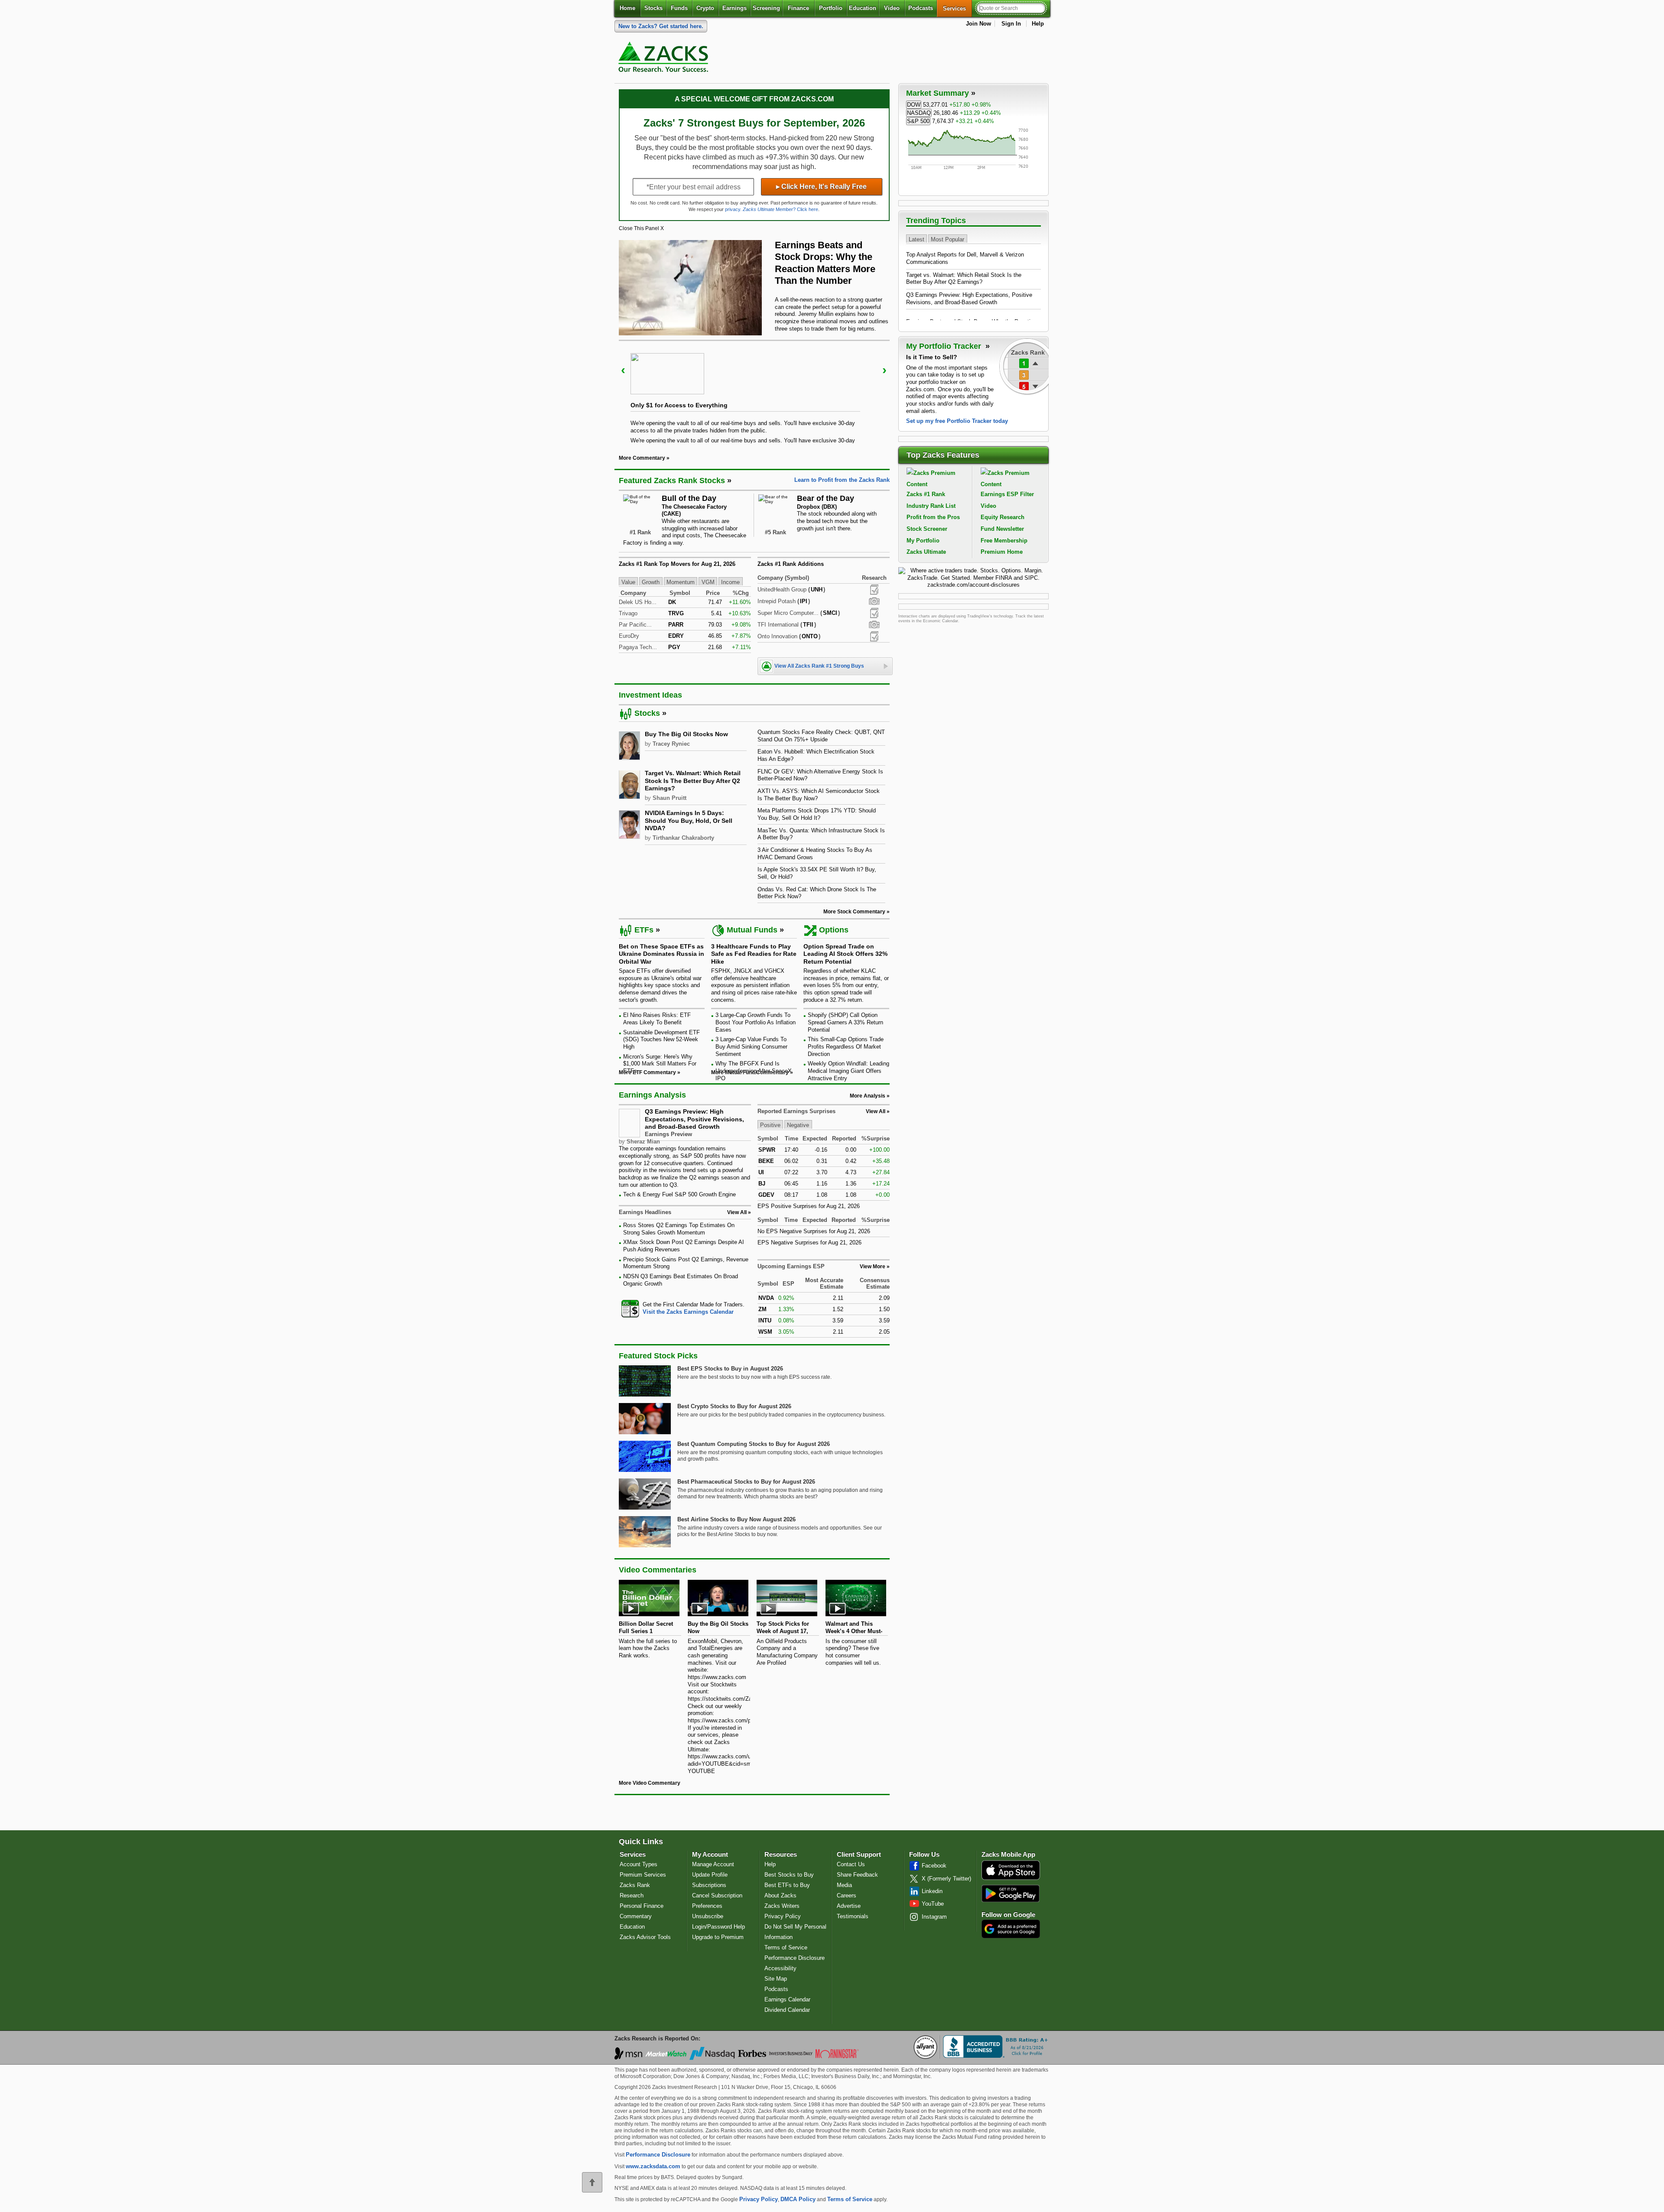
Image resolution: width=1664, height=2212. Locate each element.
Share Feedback (857, 1875)
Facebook (934, 1866)
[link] (665, 59)
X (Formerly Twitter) (946, 1879)
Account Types (639, 1864)
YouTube (933, 1904)
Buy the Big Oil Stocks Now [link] (686, 734)
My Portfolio (923, 541)
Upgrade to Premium (718, 1937)
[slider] (754, 391)
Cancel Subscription (717, 1895)
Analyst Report (874, 590)
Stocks (653, 8)
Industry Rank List (931, 506)
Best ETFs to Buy (787, 1885)
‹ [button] (623, 370)
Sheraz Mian (643, 1142)
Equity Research (1003, 517)
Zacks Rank (635, 1885)
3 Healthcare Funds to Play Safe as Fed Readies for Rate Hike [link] (754, 954)
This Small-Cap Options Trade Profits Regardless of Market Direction (846, 1046)
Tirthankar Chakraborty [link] (683, 838)
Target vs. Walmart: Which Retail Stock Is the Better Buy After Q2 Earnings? (964, 279)
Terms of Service (786, 1947)
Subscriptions (709, 1885)
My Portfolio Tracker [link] (945, 346)
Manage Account (713, 1864)
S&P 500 (918, 121)
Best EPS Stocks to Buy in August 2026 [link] (730, 1369)
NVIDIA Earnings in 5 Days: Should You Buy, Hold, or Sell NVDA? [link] (689, 820)
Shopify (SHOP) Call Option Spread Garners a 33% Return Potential (845, 1022)
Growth (651, 582)
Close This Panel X (641, 228)
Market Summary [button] (938, 93)
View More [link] (873, 1267)
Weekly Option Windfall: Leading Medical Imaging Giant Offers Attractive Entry (848, 1071)
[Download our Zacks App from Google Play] (1011, 1893)
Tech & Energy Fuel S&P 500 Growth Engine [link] (679, 1194)
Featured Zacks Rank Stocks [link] (672, 481)
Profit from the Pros (933, 517)
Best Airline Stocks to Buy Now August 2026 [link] (736, 1519)
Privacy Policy (783, 1916)
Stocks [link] (647, 713)
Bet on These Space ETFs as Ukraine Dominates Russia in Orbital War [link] (661, 954)
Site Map (776, 1979)
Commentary (636, 1916)
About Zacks (780, 1895)
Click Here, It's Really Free (821, 187)
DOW (914, 105)
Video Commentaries (658, 1570)
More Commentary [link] (642, 458)
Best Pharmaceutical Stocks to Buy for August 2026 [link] (746, 1482)
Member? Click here (780, 209)
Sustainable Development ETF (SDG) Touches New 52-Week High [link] (661, 1039)
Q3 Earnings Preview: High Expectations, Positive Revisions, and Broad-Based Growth (694, 1119)
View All (876, 1111)
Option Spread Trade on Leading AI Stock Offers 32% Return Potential (845, 954)
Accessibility (780, 1968)
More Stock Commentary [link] (854, 912)
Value (628, 582)
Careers (847, 1895)
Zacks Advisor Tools (645, 1937)
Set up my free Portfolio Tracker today (957, 421)
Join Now (978, 24)
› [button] (884, 370)
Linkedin (932, 1891)
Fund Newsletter (1002, 529)
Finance (798, 8)
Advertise (849, 1906)
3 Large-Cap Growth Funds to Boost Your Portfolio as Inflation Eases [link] (756, 1022)
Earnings (734, 8)
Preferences (707, 1906)
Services (957, 8)
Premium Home (1002, 552)
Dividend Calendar (787, 2010)
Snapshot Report (874, 601)
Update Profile (710, 1875)
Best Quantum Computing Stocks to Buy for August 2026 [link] (754, 1444)
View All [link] (737, 1212)
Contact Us (851, 1864)
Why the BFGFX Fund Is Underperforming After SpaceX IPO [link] (754, 1071)
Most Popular (947, 239)
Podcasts (921, 8)
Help (1038, 24)
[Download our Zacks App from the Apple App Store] (1011, 1879)
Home (627, 8)
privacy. (733, 209)
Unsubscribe (708, 1916)
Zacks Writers (782, 1906)
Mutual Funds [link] (752, 930)
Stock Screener (927, 529)
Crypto (705, 8)
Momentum (681, 582)
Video (892, 8)
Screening (766, 8)
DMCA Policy (798, 2199)
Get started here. (661, 26)
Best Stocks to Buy (789, 1875)
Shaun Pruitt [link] (669, 798)
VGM (708, 582)
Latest (916, 239)
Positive (770, 1125)
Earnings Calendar (787, 1999)
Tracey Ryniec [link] (671, 744)
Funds (679, 8)
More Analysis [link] (868, 1096)
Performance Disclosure (795, 1958)
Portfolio (831, 8)
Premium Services (643, 1875)
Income (730, 582)
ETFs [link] (644, 930)
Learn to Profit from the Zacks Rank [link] (842, 480)
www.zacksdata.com (653, 2166)
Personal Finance (642, 1906)
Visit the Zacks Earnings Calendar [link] (688, 1312)
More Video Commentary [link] (650, 1783)
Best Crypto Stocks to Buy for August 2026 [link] (734, 1406)
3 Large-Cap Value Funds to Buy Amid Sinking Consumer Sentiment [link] (751, 1046)
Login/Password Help (718, 1927)
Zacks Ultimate (926, 552)
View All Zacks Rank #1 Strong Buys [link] (819, 666)
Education (863, 8)
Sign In (1011, 24)
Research (632, 1895)
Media (844, 1885)
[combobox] (685, 1308)
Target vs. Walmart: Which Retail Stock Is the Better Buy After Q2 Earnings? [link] (693, 781)
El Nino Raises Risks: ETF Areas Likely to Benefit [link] (657, 1019)
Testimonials (853, 1916)
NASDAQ (919, 113)
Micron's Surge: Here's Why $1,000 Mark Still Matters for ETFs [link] (660, 1064)
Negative (798, 1125)
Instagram (934, 1917)
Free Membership (1004, 541)
